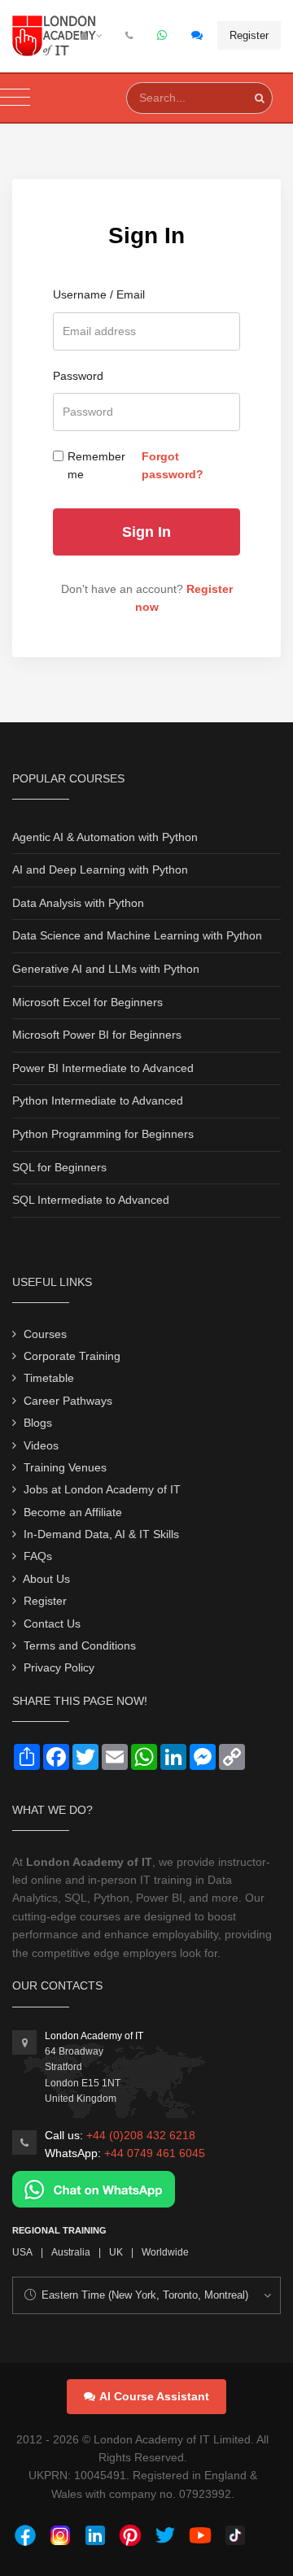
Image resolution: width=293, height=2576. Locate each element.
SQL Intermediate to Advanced (91, 1200)
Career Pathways (68, 1401)
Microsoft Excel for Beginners (87, 1002)
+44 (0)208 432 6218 (141, 2135)
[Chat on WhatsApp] (94, 2188)
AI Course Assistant (154, 2396)
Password (78, 376)
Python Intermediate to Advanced (98, 1101)
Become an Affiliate (73, 1512)
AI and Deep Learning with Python (100, 870)
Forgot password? (173, 465)
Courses (45, 1334)
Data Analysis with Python (78, 903)
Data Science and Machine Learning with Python (137, 935)
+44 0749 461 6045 (155, 2153)
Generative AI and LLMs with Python (106, 969)
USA (22, 2252)
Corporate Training (72, 1356)
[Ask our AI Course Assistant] (198, 36)
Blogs (38, 1423)
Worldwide (165, 2252)
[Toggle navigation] (15, 98)
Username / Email (99, 294)
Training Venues (65, 1467)
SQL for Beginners (59, 1167)
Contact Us (52, 1624)
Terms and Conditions (80, 1645)
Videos (41, 1445)
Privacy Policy (59, 1667)
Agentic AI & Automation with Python (105, 837)
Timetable (49, 1378)
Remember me (96, 465)
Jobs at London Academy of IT (102, 1489)
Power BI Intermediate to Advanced (103, 1068)
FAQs (38, 1556)
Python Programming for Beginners (103, 1134)
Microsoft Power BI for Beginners (97, 1035)
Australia (71, 2252)
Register (249, 35)
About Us (46, 1579)
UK (116, 2252)
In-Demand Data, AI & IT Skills (101, 1534)
